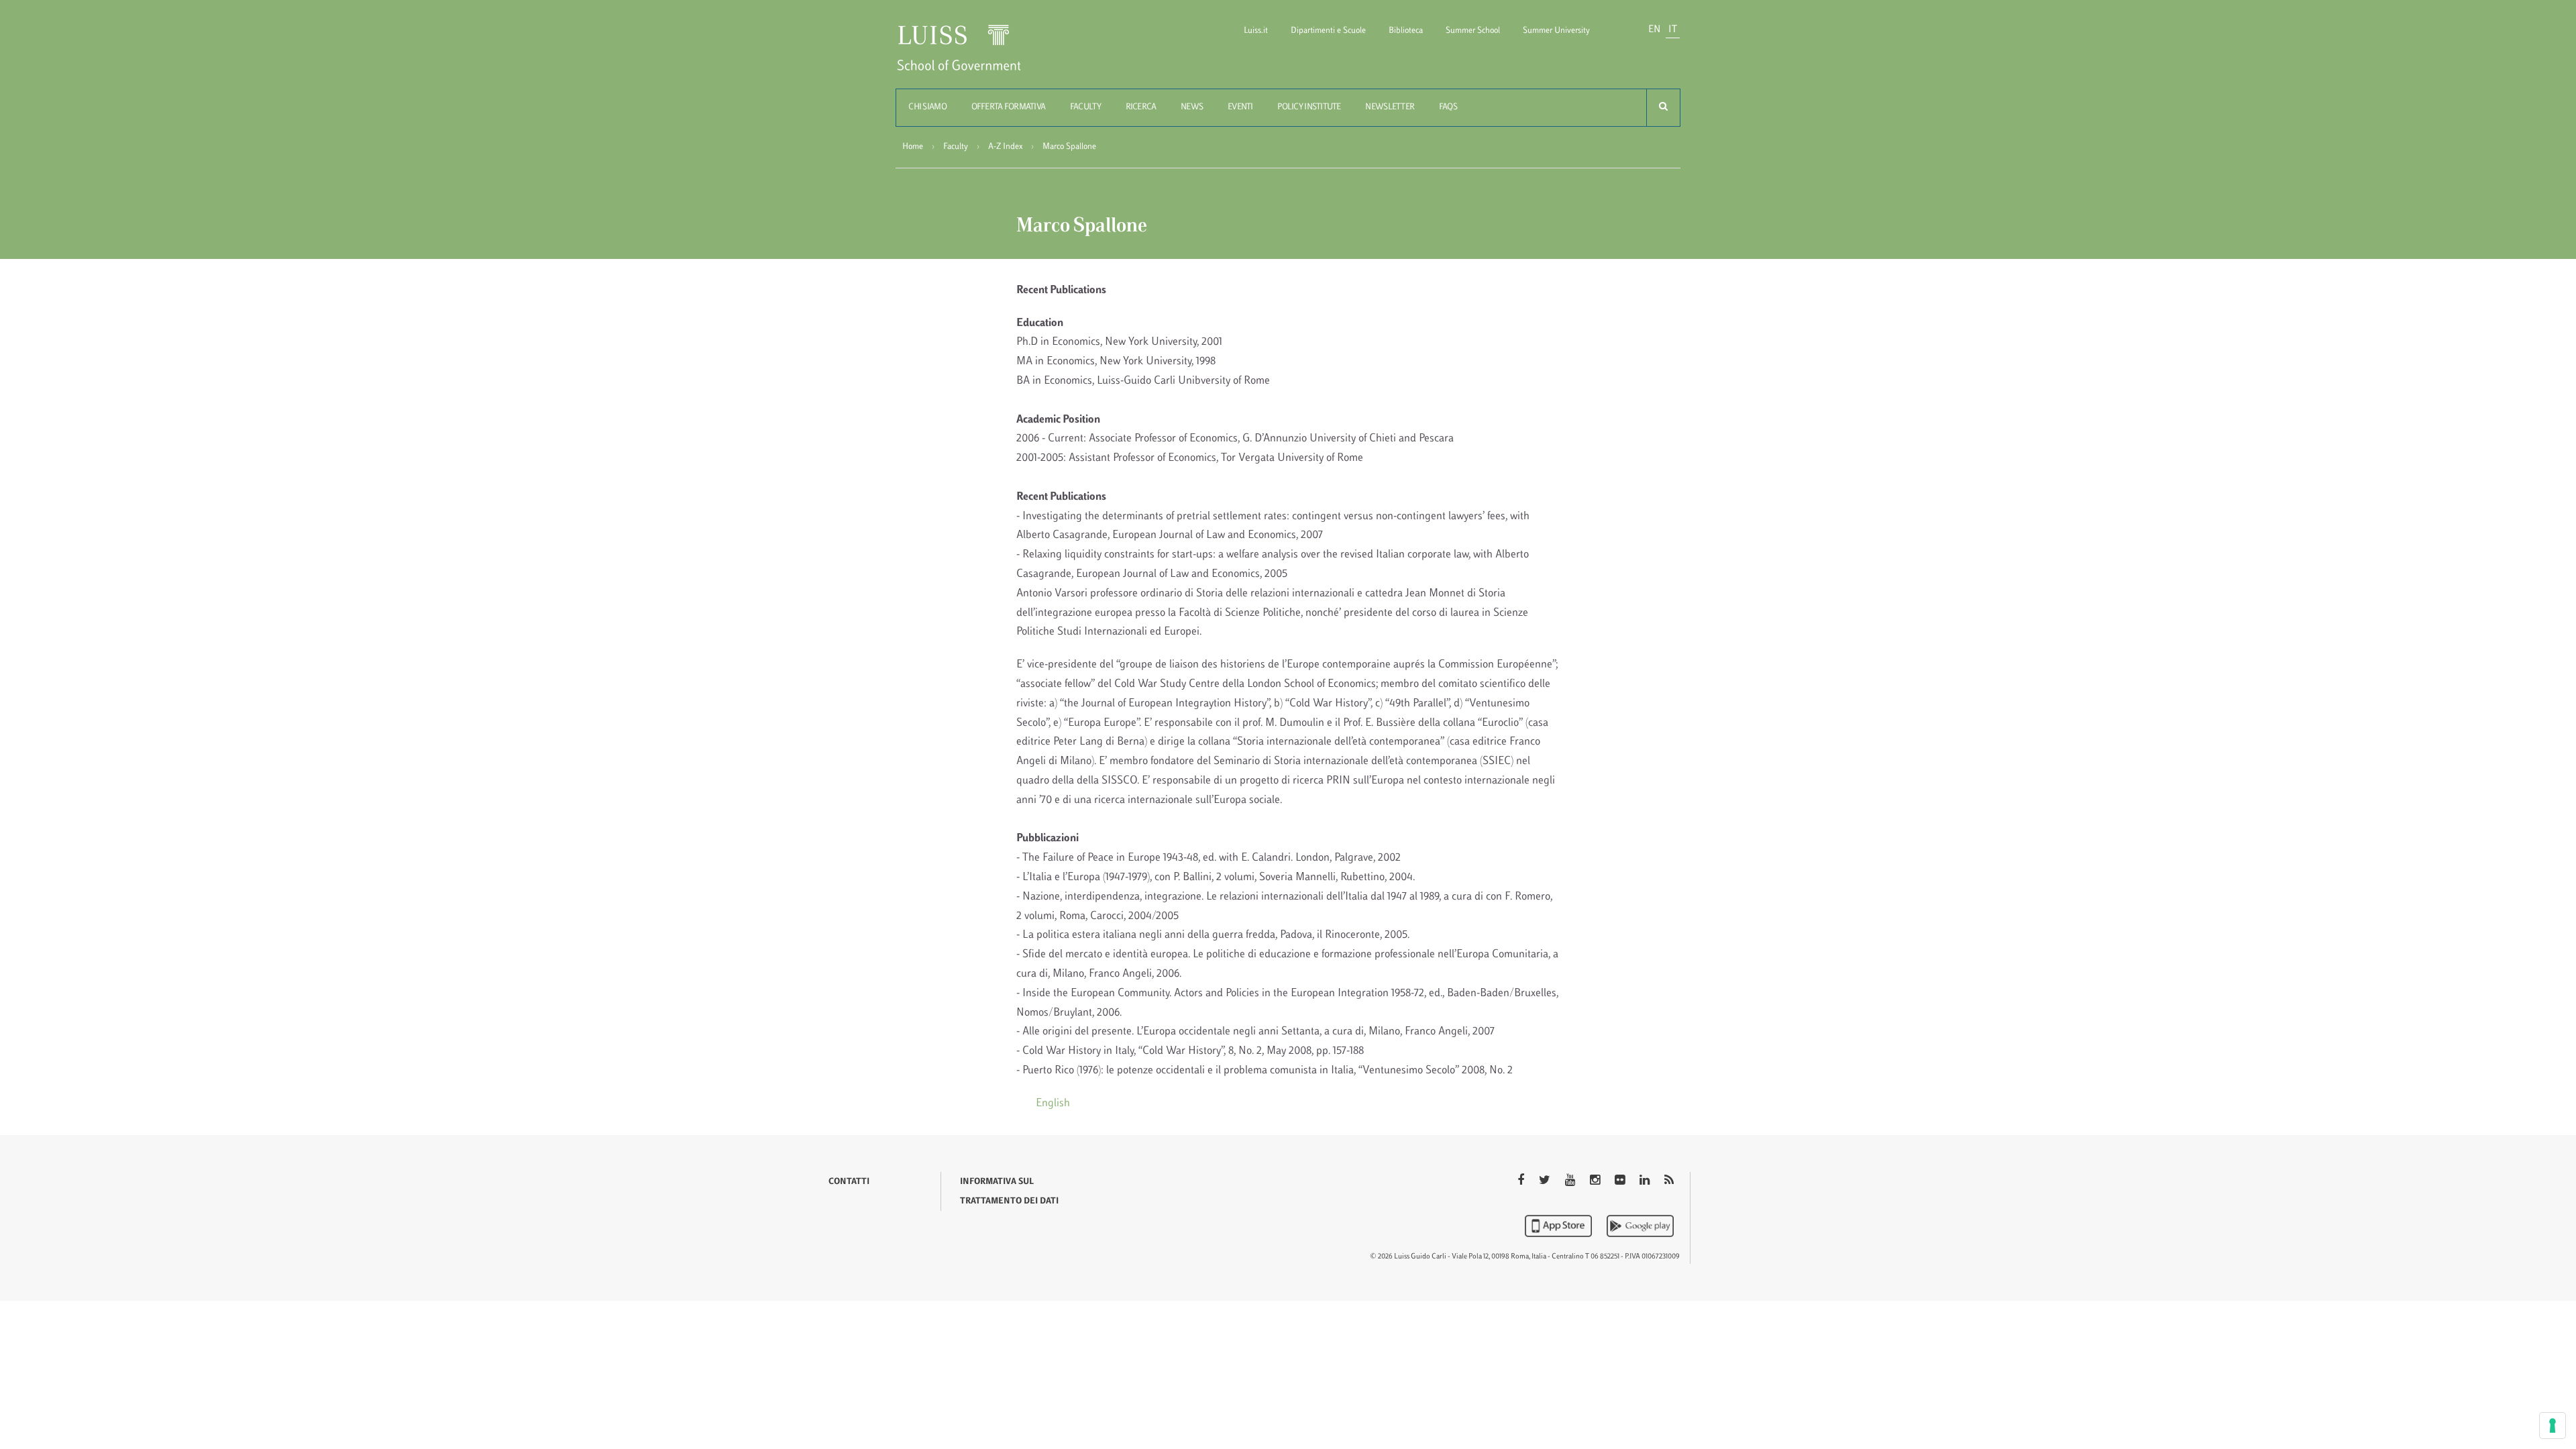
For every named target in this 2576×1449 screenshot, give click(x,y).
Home (913, 147)
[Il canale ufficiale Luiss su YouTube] (1571, 1181)
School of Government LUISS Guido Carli (970, 56)
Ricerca (1141, 107)
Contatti (849, 1182)
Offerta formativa (1009, 107)
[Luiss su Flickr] (1621, 1181)
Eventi (1240, 107)
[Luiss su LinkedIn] (1646, 1181)
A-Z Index (1005, 147)
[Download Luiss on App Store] (1560, 1226)
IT (1673, 30)
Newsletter (1390, 107)
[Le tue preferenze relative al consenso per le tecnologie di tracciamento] (2553, 1426)
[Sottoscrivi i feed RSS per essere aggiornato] (1669, 1181)
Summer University (1556, 31)
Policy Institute (1309, 107)
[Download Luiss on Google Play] (1640, 1226)
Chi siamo (927, 107)
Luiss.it (1256, 31)
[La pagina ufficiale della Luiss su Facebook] (1522, 1181)
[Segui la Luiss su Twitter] (1546, 1181)
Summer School (1473, 31)
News (1192, 107)
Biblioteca (1406, 31)
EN (1654, 30)
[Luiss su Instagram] (1596, 1181)
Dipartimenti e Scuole (1328, 31)
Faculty (1085, 107)
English (1053, 1104)
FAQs (1448, 107)
